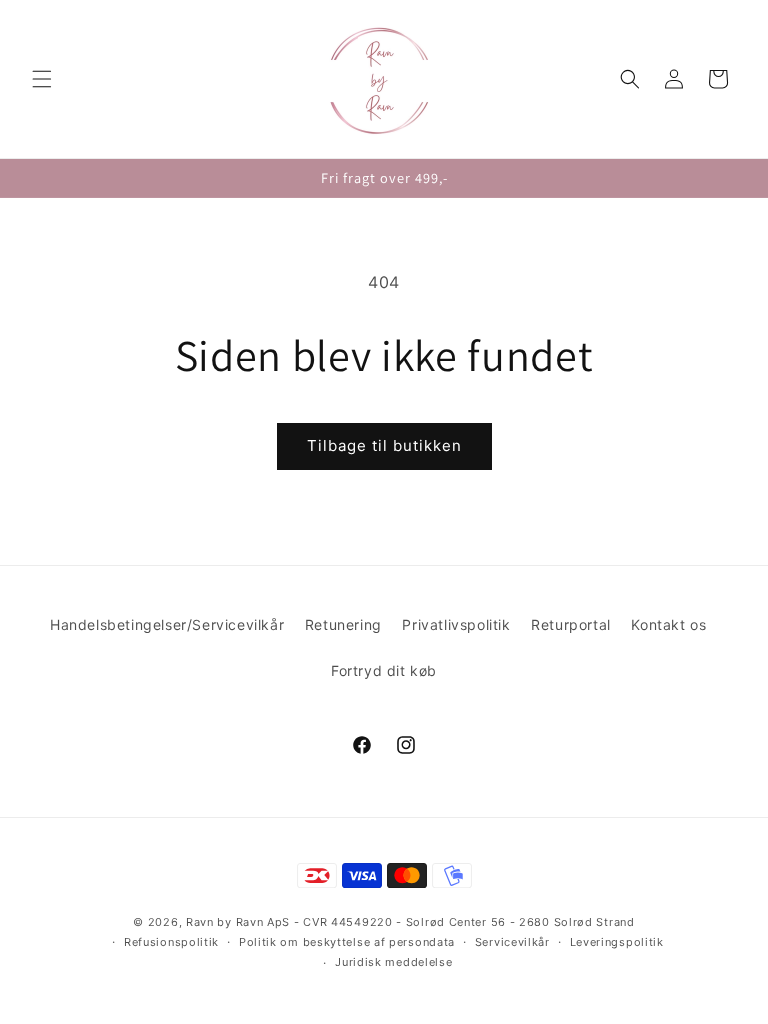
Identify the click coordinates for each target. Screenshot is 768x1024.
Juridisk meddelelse (393, 962)
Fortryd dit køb (384, 670)
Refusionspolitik (171, 942)
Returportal (571, 624)
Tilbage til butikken (384, 445)
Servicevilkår (512, 942)
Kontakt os (668, 624)
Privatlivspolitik (456, 624)
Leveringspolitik (617, 942)
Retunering (343, 624)
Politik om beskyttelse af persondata (347, 942)
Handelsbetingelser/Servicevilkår (167, 624)
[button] (42, 79)
